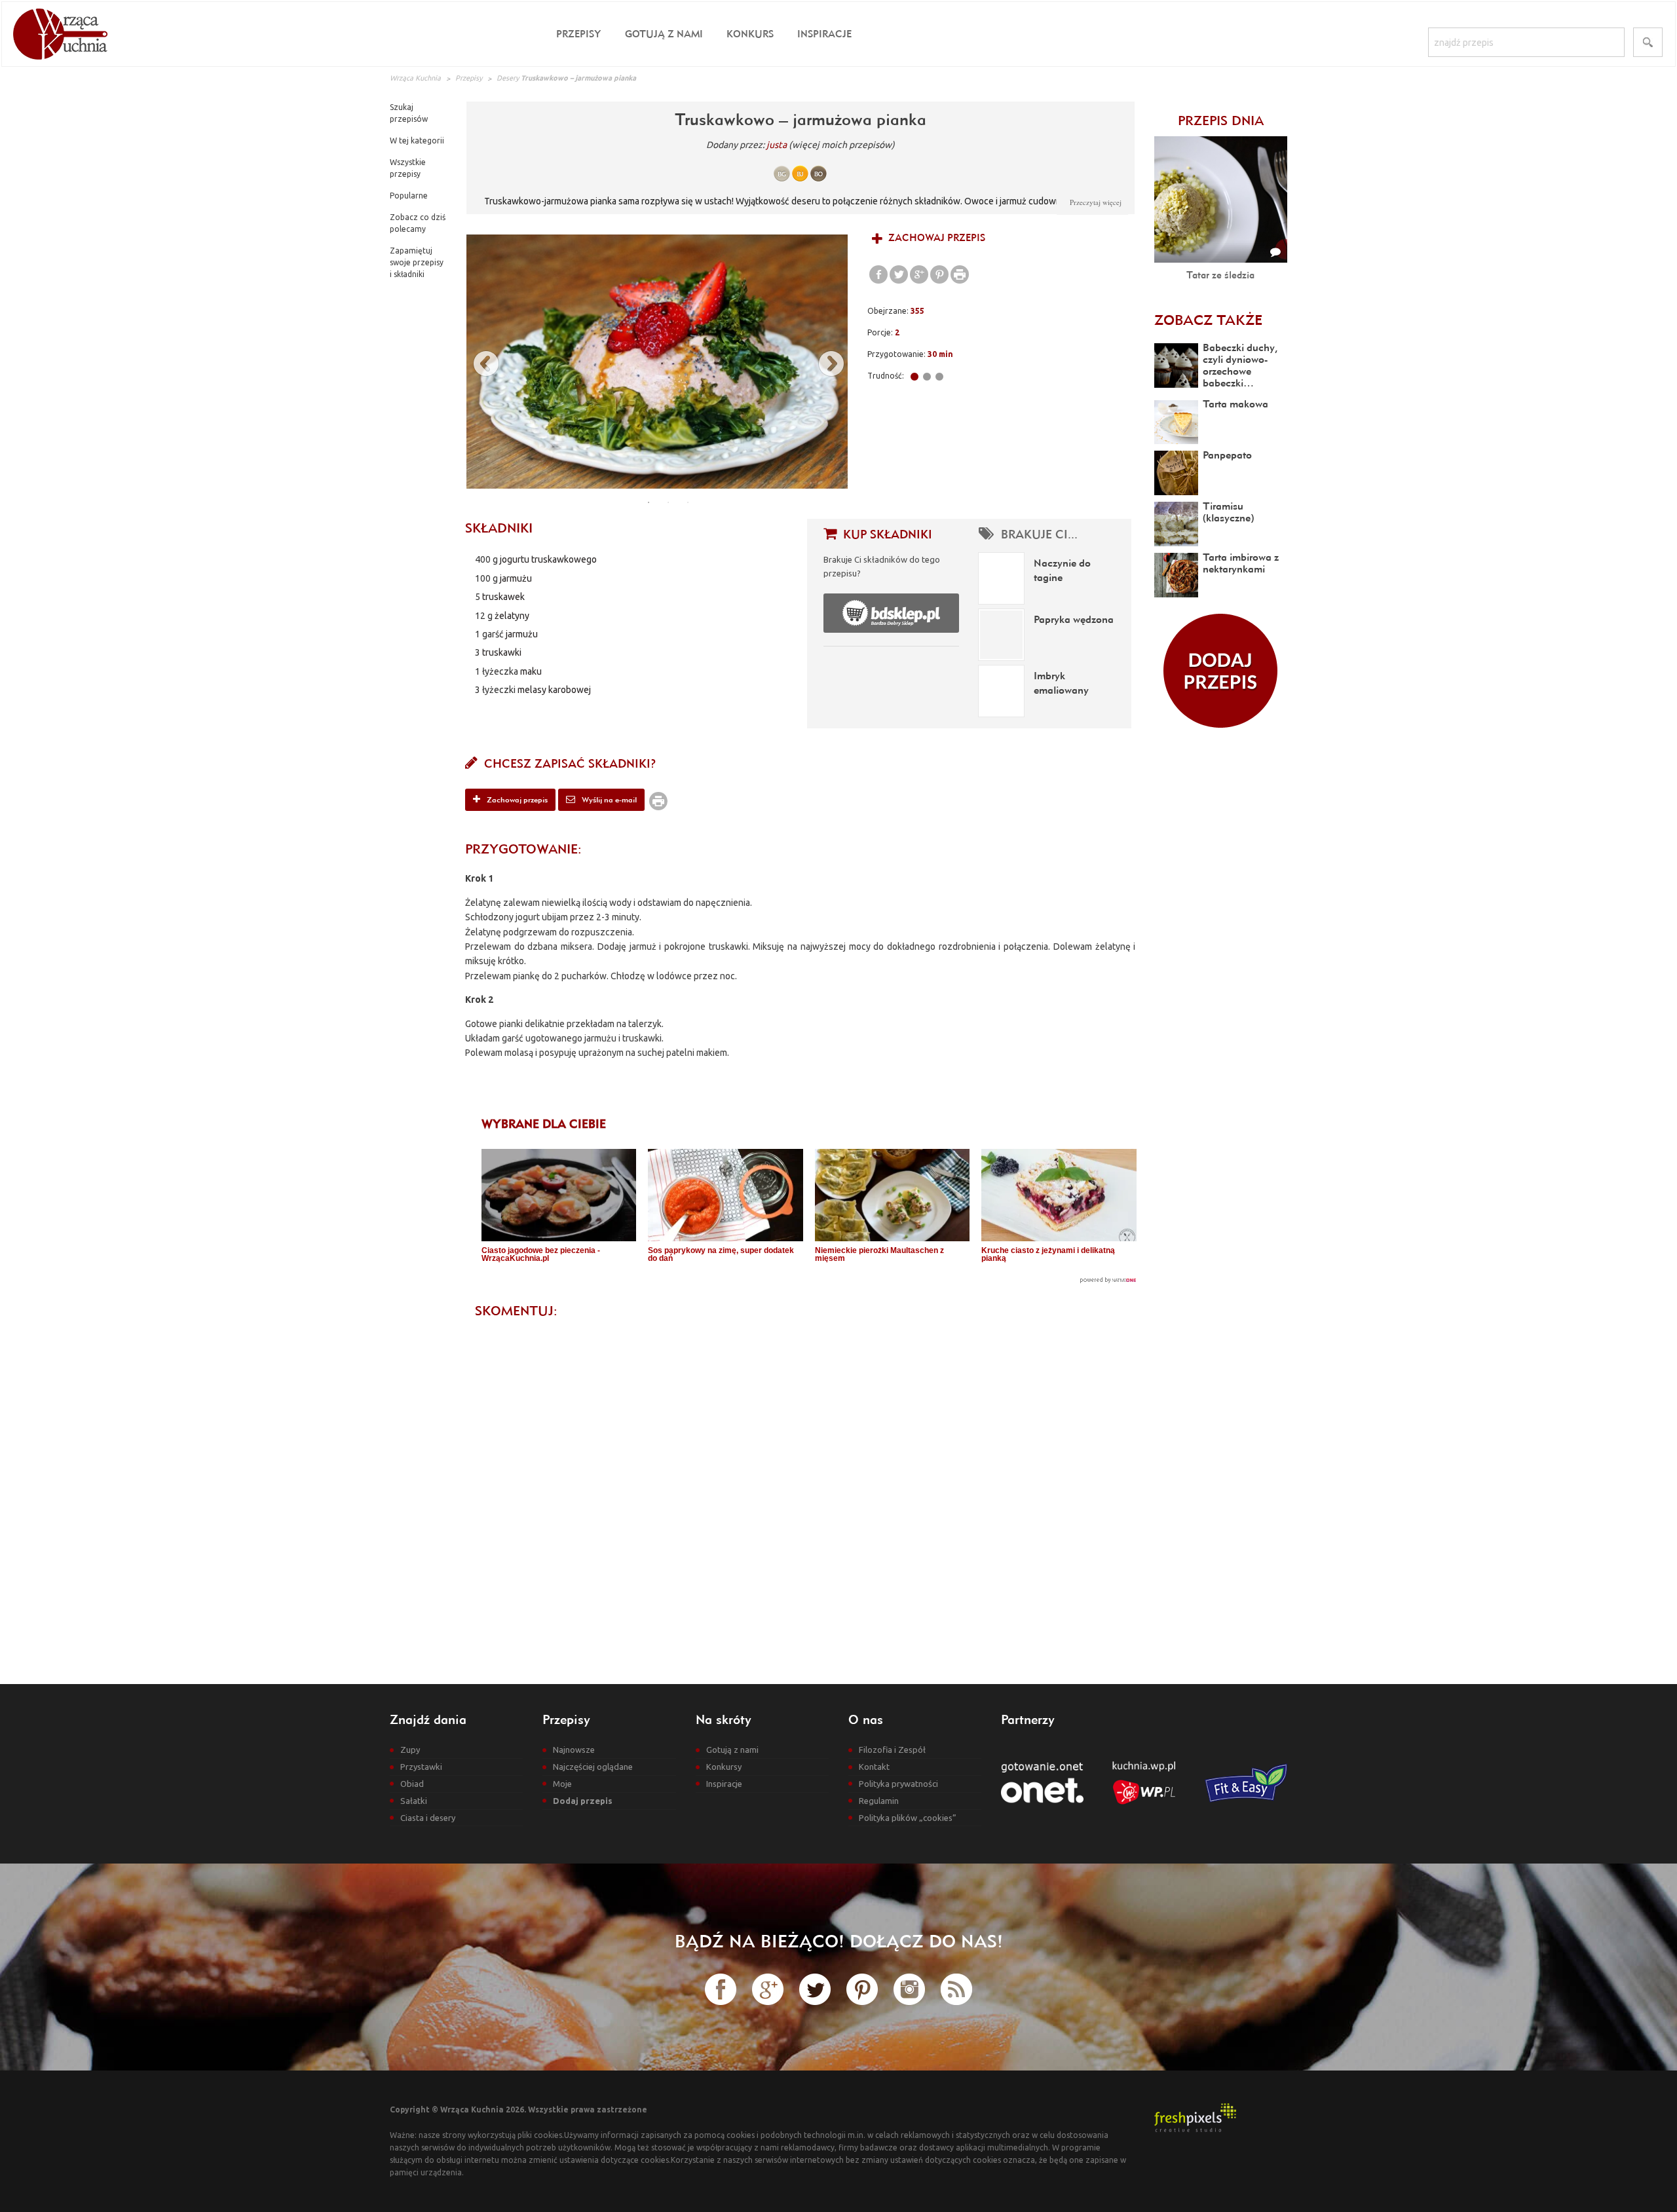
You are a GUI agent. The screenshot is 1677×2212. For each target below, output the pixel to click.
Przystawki (421, 1767)
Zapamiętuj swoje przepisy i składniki (417, 262)
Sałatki (414, 1801)
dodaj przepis (1220, 671)
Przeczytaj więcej (1096, 202)
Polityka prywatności (898, 1784)
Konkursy (724, 1767)
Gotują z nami (664, 34)
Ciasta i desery (428, 1818)
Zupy (410, 1750)
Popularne (409, 196)
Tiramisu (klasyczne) (1228, 512)
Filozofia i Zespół (892, 1750)
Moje (562, 1784)
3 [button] (688, 502)
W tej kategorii (417, 141)
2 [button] (668, 502)
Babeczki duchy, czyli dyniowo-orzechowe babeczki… (1240, 365)
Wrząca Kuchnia (415, 78)
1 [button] (649, 502)
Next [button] (825, 362)
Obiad (412, 1784)
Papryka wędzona (1074, 619)
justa (777, 145)
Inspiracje (824, 34)
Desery (508, 78)
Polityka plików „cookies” (908, 1818)
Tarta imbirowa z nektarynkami (1241, 563)
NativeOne (809, 1280)
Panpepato (1227, 455)
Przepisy (579, 34)
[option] (657, 362)
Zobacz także (1208, 320)
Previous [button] (480, 362)
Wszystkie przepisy (408, 168)
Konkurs (750, 34)
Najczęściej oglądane (593, 1767)
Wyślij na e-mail (608, 799)
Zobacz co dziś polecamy (418, 223)
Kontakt (874, 1767)
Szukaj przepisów (409, 113)
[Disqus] (800, 1490)
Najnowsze (574, 1750)
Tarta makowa (1235, 403)
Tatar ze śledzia (1220, 275)
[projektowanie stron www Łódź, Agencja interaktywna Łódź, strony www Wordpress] (1195, 2117)
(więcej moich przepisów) (842, 145)
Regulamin (879, 1801)
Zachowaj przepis (935, 237)
